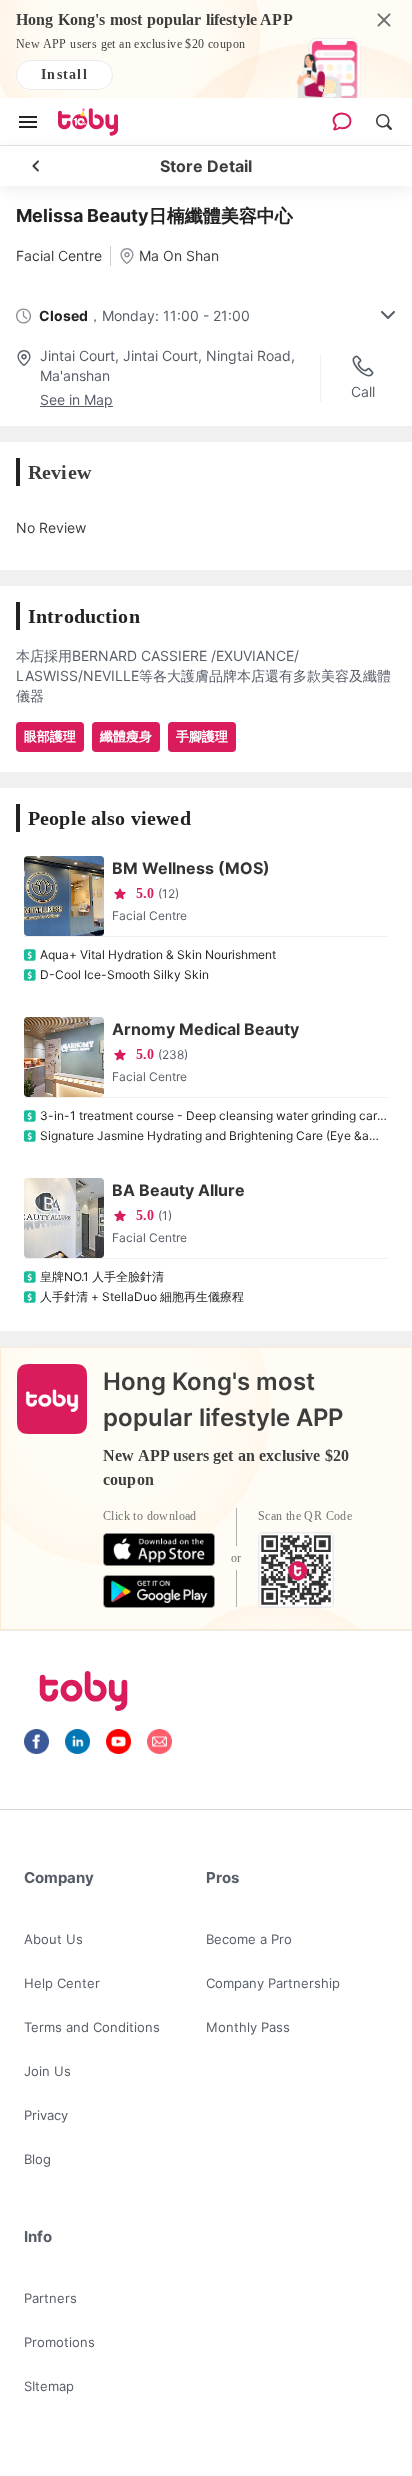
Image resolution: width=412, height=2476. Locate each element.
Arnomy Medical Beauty (205, 1029)
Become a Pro (249, 1939)
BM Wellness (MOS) (191, 868)
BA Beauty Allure (178, 1190)
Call (363, 391)
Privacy (46, 2115)
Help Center (62, 1983)
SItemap (49, 2386)
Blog (37, 2159)
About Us (53, 1939)
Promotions (59, 2342)
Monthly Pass (248, 2027)
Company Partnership (273, 1983)
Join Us (47, 2071)
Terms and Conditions (92, 2027)
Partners (50, 2298)
